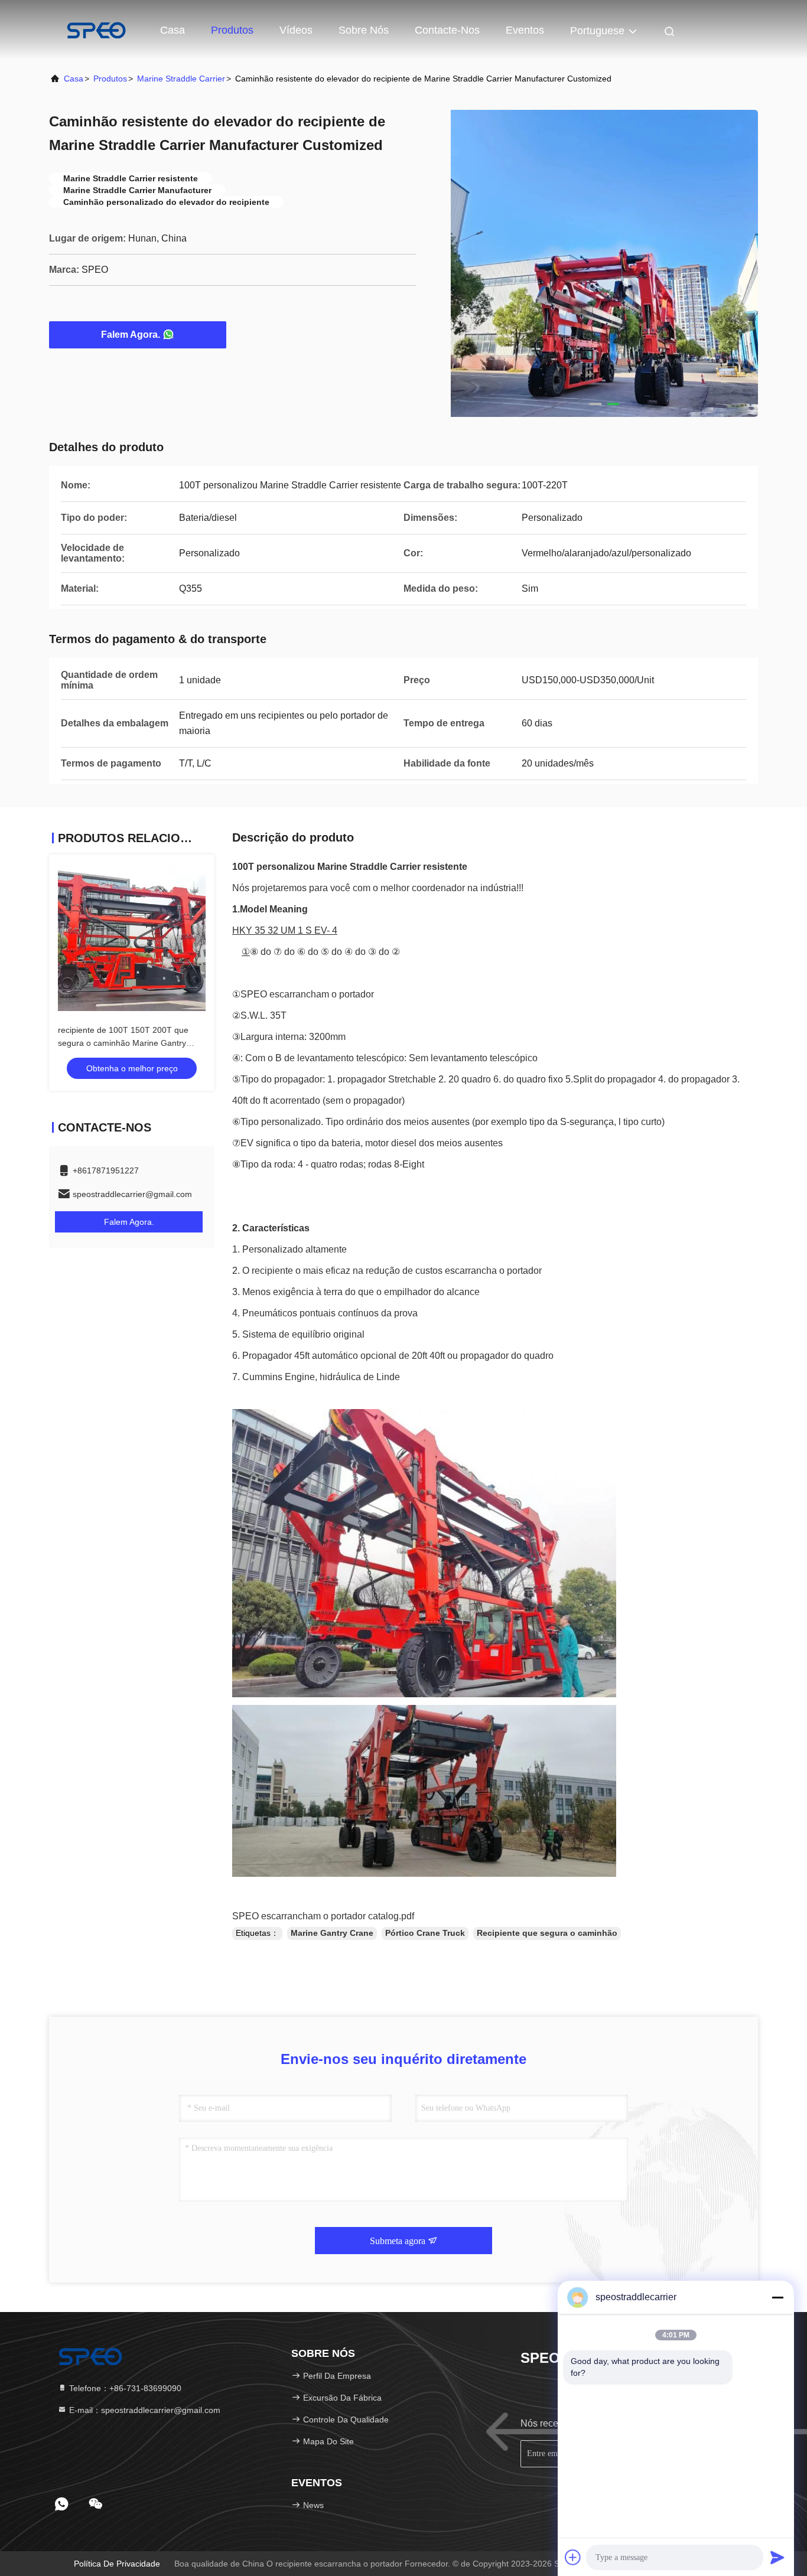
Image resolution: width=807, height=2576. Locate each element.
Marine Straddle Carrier (181, 79)
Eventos (525, 30)
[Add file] (573, 2557)
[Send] (777, 2557)
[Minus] (777, 2297)
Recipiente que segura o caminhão (547, 1933)
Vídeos (296, 30)
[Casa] (96, 30)
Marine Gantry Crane (332, 1933)
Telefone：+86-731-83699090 (124, 2388)
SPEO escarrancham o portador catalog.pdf (323, 1916)
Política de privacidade (117, 2564)
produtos (110, 79)
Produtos (232, 30)
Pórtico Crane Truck (425, 1933)
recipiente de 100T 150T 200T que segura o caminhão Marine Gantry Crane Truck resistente (123, 1043)
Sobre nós (364, 30)
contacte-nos (447, 30)
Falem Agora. (131, 335)
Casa (173, 30)
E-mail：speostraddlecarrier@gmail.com (144, 2410)
